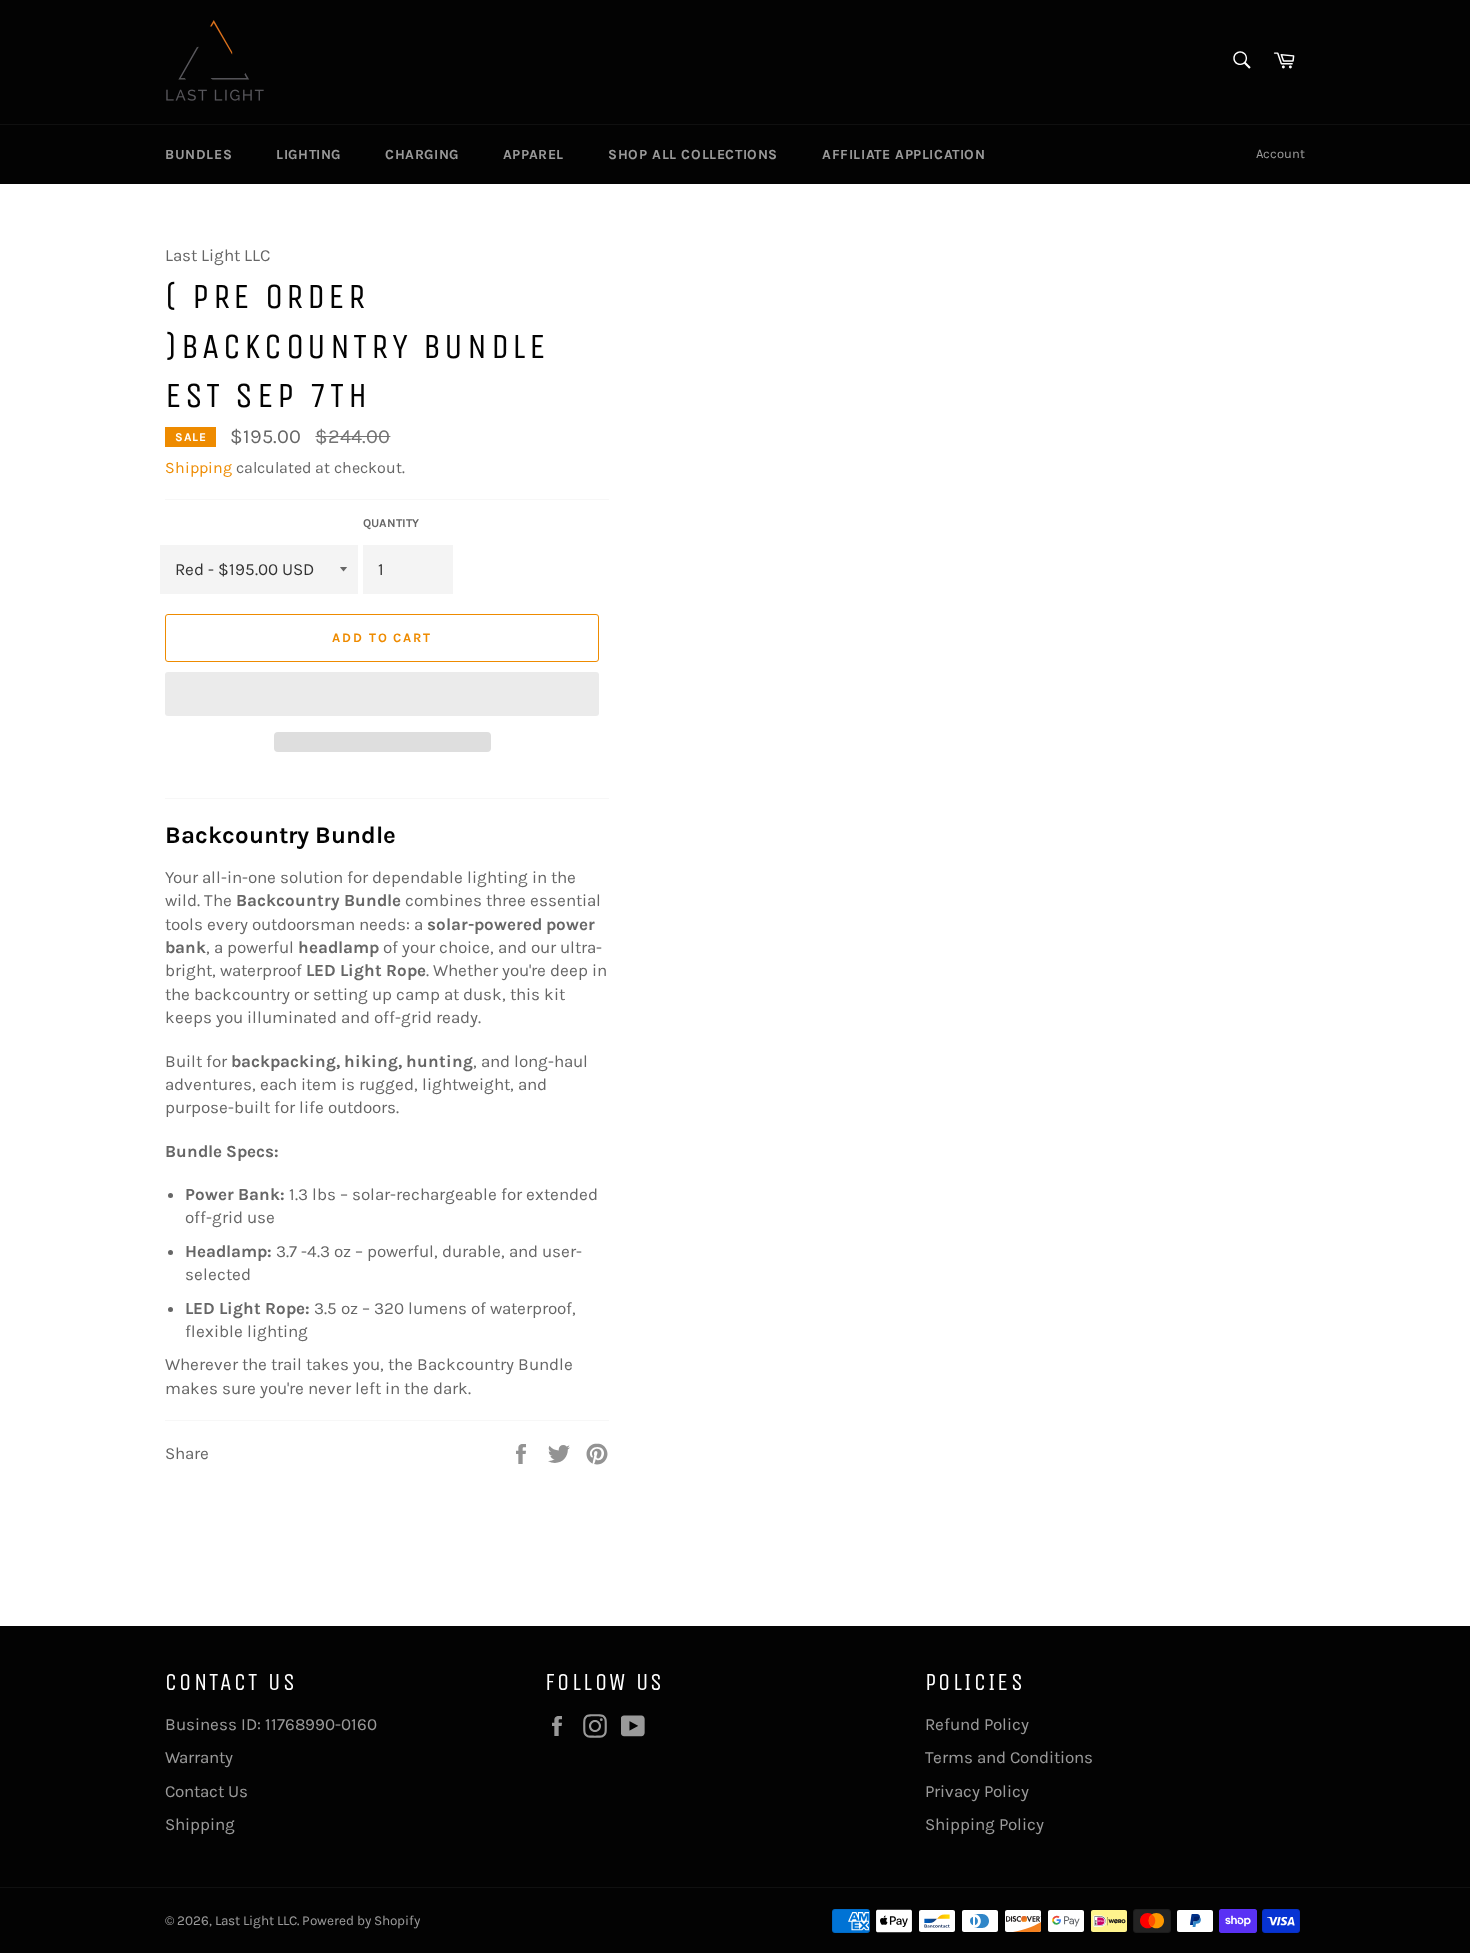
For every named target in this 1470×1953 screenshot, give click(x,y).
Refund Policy (977, 1724)
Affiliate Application (904, 154)
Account (1280, 153)
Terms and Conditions (1009, 1757)
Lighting (308, 154)
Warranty (199, 1757)
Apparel (533, 154)
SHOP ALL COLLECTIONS (693, 154)
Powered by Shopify (361, 1920)
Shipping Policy (984, 1824)
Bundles (198, 154)
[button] (382, 694)
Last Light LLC (256, 1920)
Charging (422, 154)
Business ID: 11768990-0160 (271, 1724)
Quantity (391, 523)
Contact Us (206, 1791)
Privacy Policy (977, 1791)
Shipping (198, 467)
